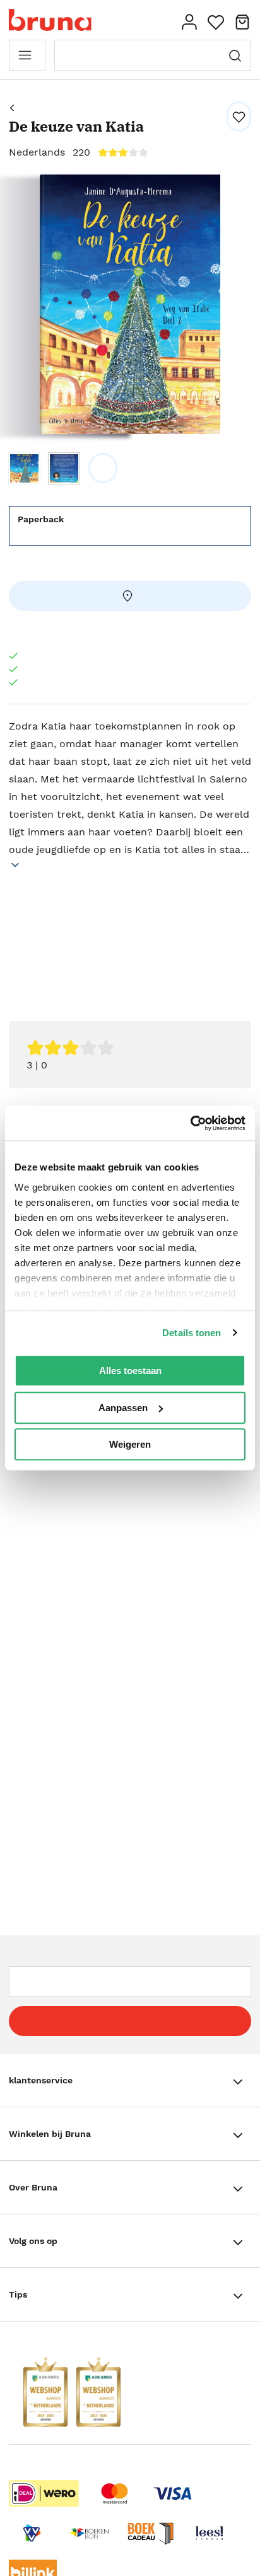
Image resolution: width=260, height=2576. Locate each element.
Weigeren (130, 1444)
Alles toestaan (130, 1371)
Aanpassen (123, 1408)
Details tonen (192, 1333)
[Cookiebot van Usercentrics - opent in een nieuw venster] (190, 1123)
